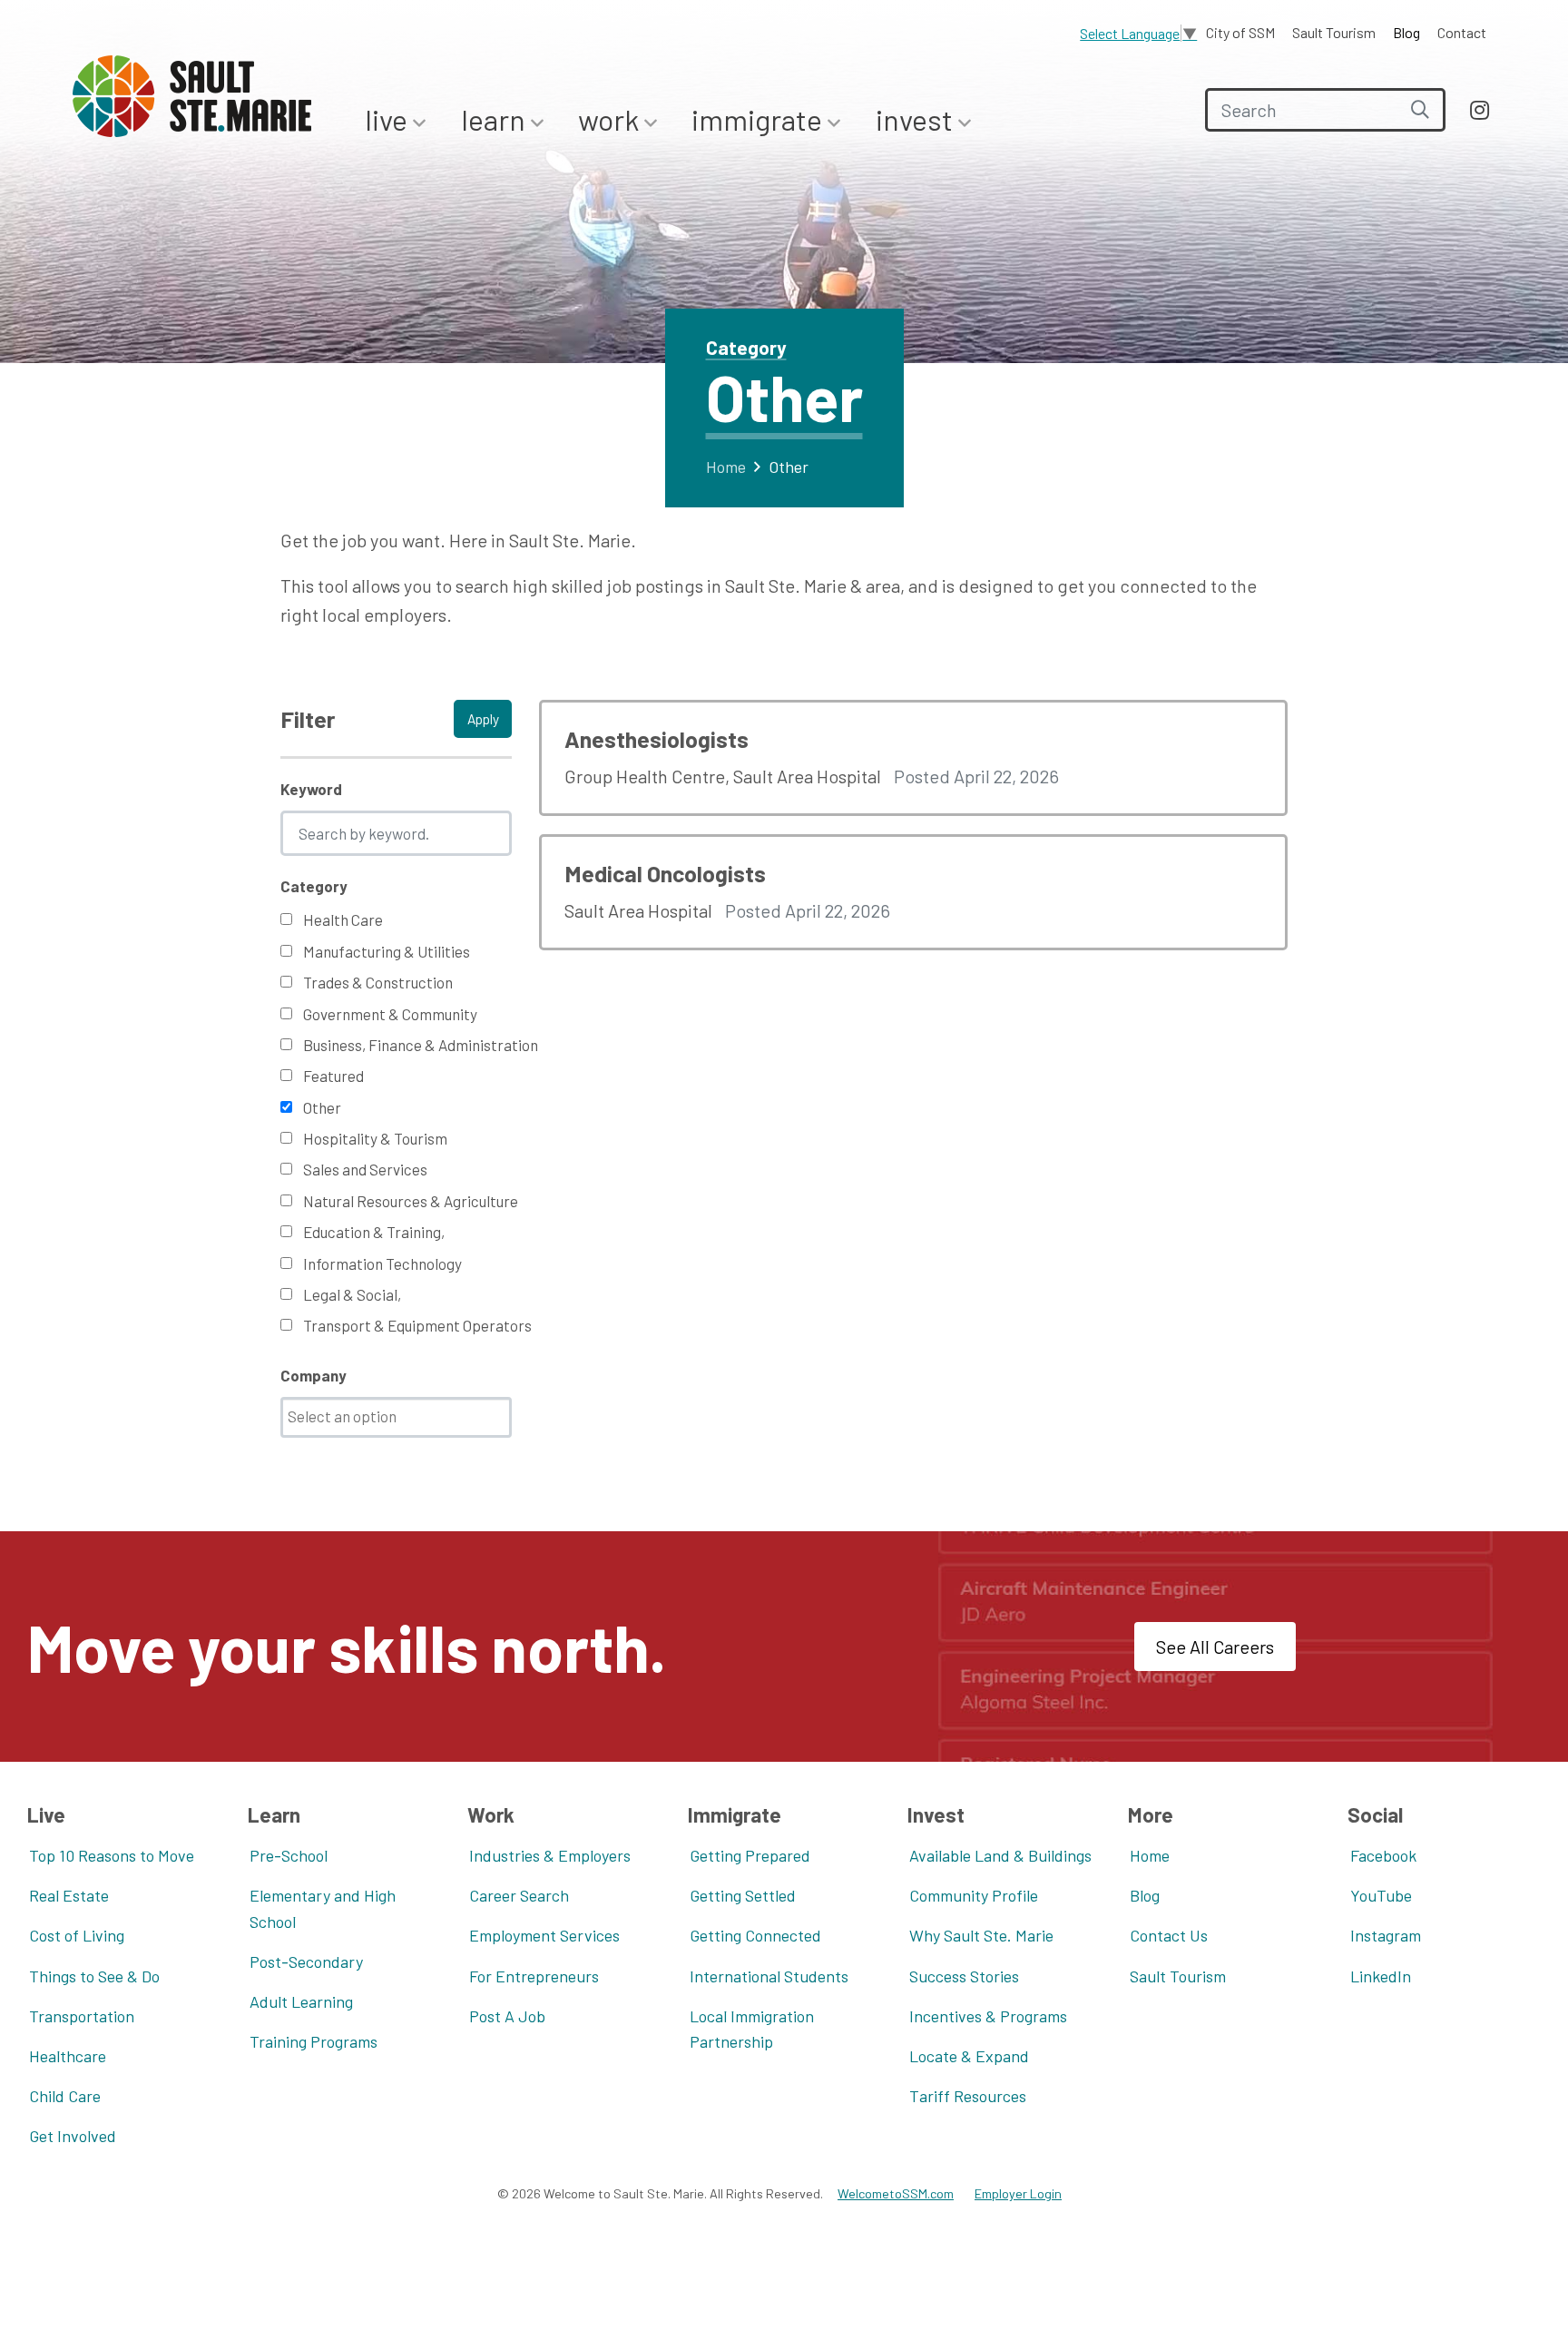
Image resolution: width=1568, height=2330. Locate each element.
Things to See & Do (94, 1976)
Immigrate (759, 119)
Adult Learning (301, 2001)
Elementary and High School (323, 1908)
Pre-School (289, 1855)
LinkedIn (1381, 1976)
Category (314, 886)
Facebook (1383, 1855)
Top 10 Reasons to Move (112, 1855)
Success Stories (964, 1976)
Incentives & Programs (988, 2016)
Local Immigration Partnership (752, 2029)
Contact (1462, 32)
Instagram (1386, 1935)
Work (611, 119)
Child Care (65, 2096)
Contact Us (1169, 1935)
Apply (483, 719)
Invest (917, 119)
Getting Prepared (750, 1855)
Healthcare (68, 2056)
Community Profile (974, 1895)
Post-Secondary (306, 1961)
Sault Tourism (1334, 32)
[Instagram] (1480, 110)
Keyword (311, 789)
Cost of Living (77, 1935)
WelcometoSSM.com (896, 2193)
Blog (1406, 32)
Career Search (519, 1895)
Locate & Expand (969, 2056)
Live (389, 119)
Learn (496, 119)
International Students (769, 1976)
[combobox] (396, 1417)
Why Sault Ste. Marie (981, 1935)
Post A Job (507, 2016)
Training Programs (314, 2041)
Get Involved (73, 2136)
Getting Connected (755, 1935)
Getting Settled (743, 1895)
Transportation (82, 2016)
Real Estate (69, 1895)
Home (726, 467)
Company (314, 1375)
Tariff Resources (968, 2096)
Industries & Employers (550, 1855)
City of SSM (1240, 32)
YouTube (1381, 1895)
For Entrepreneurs (534, 1976)
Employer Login (1018, 2193)
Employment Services (544, 1935)
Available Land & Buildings (1000, 1855)
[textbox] (401, 1416)
